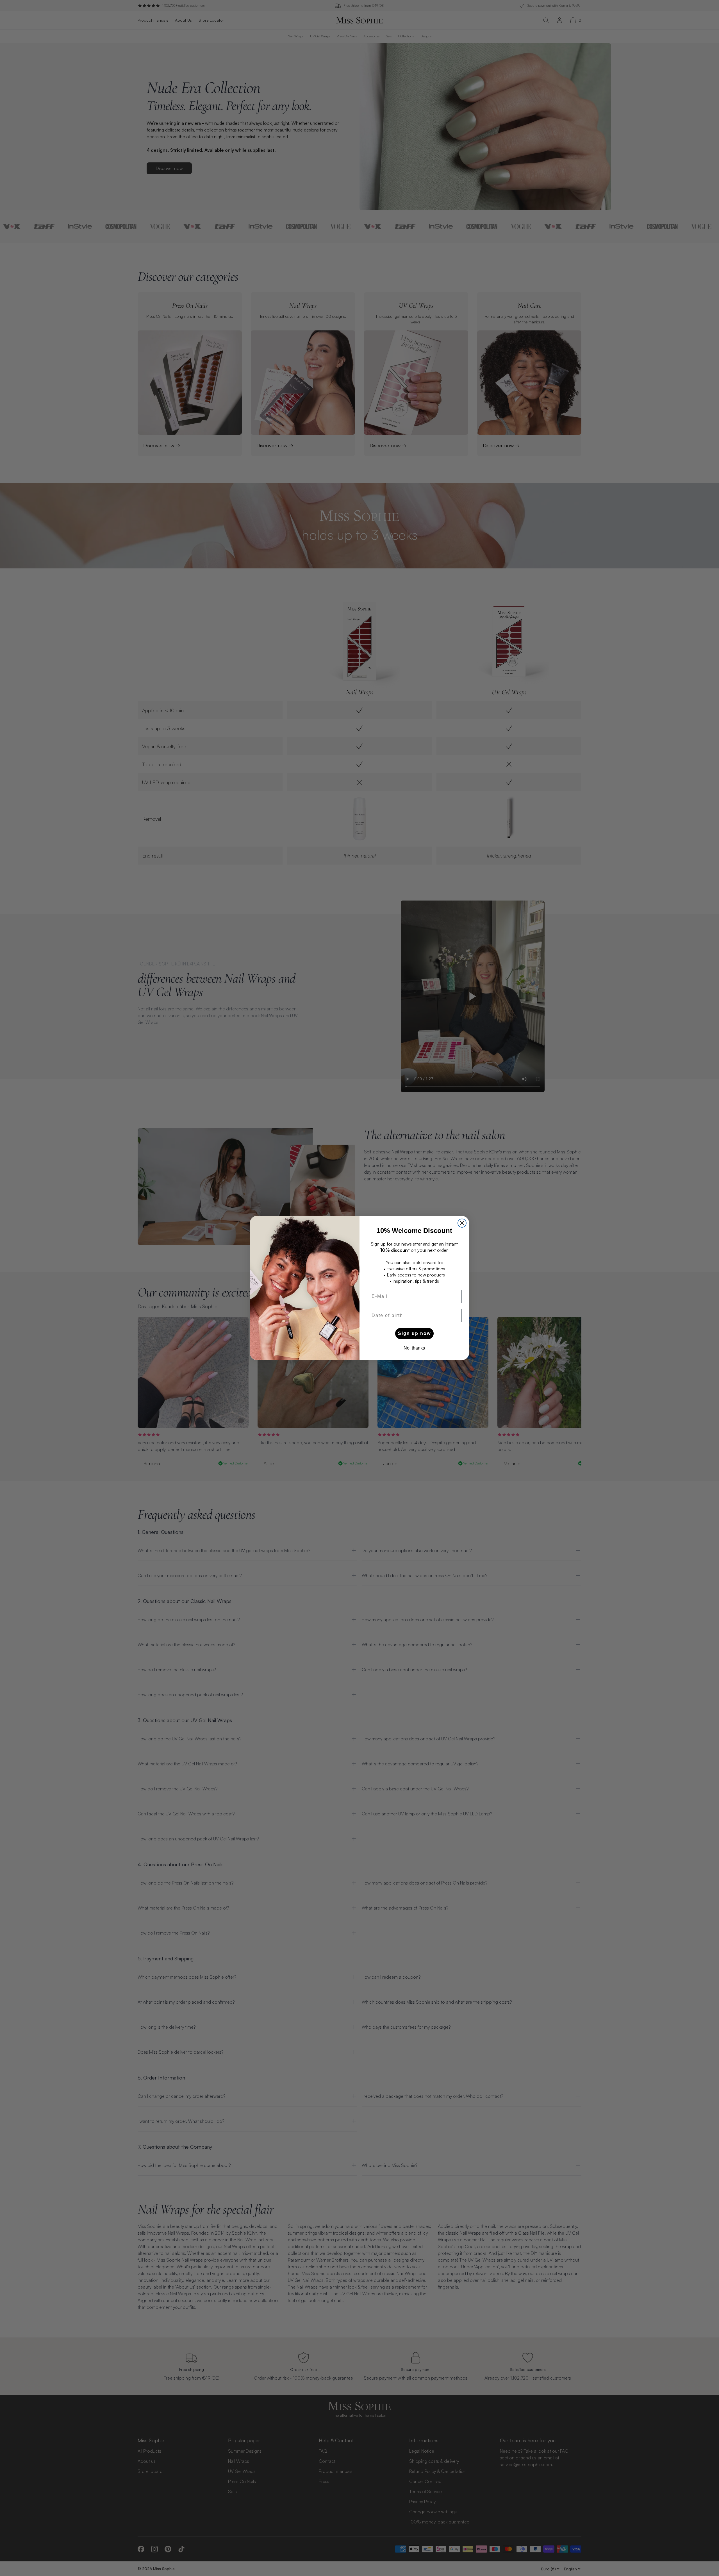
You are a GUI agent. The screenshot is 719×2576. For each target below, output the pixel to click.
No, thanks (414, 1348)
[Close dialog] (462, 1223)
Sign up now (414, 1333)
